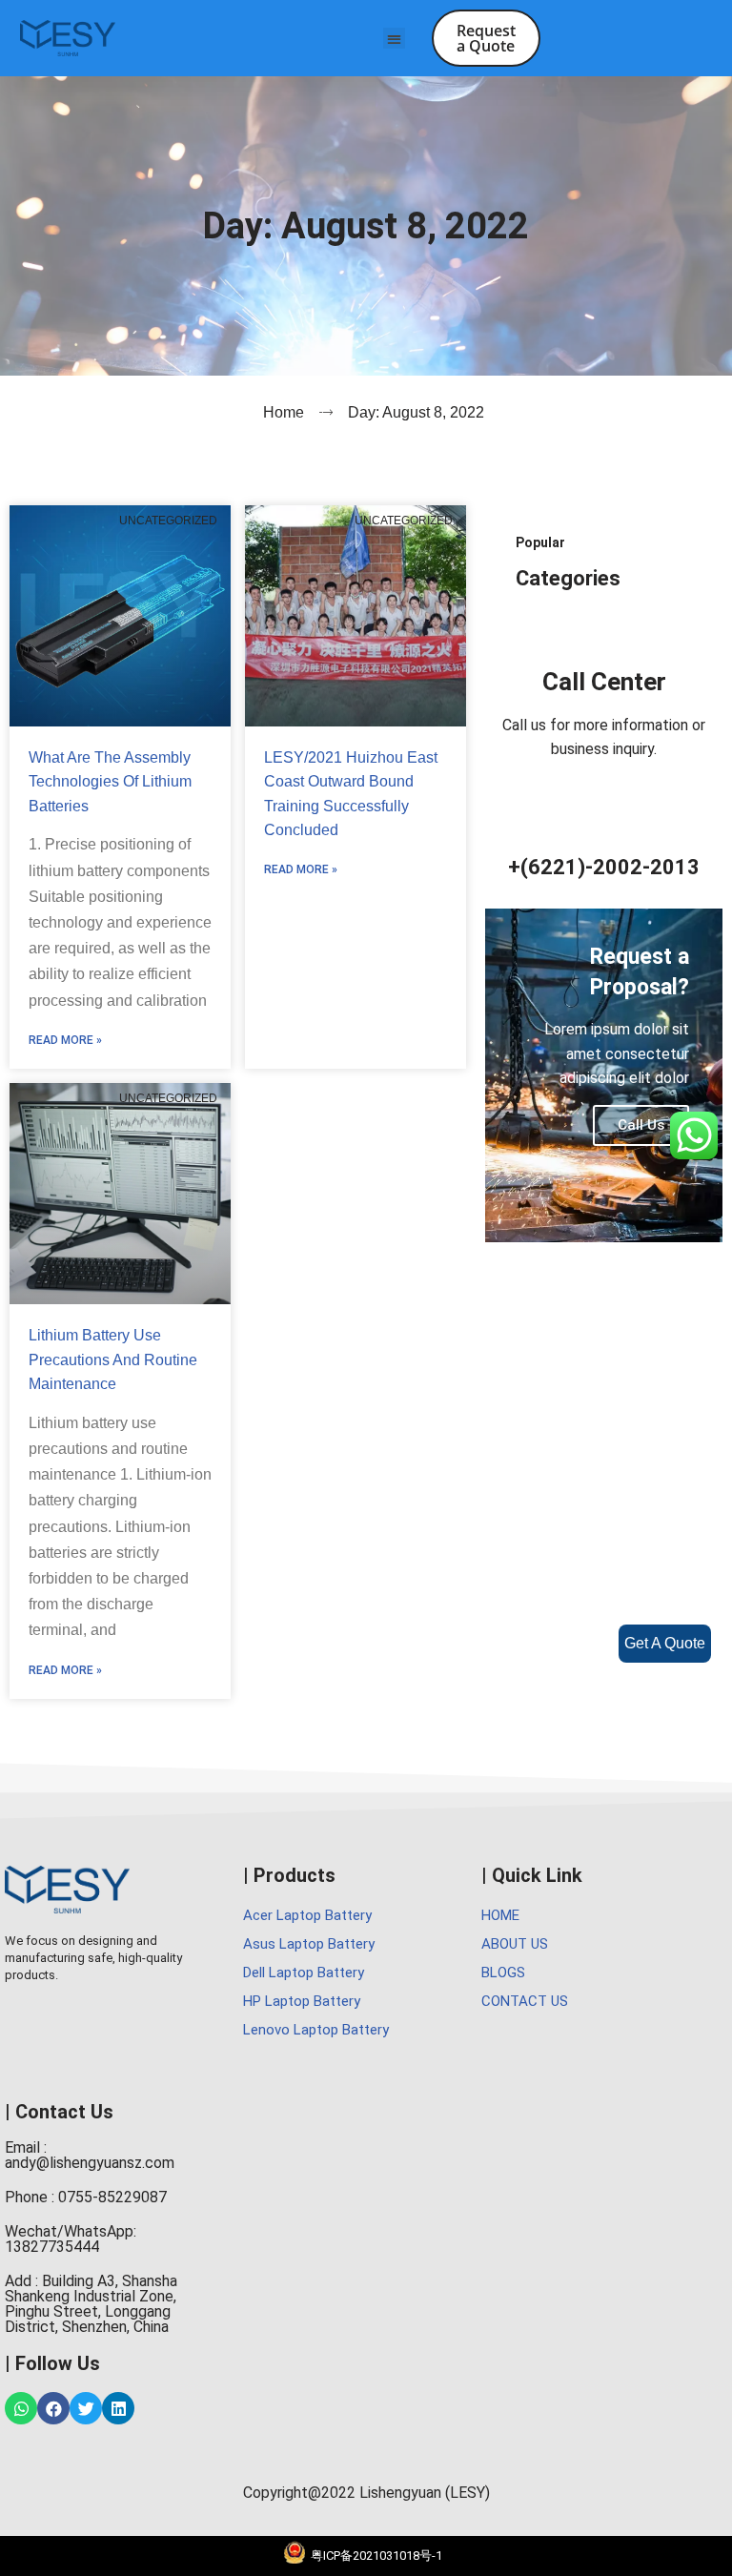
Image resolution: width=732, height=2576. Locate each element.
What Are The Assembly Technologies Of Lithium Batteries (110, 782)
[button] (394, 39)
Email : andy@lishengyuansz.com (90, 2155)
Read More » (65, 1040)
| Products (289, 1875)
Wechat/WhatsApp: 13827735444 (71, 2239)
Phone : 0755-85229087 (86, 2197)
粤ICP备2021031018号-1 (376, 2556)
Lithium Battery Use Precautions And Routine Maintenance (113, 1360)
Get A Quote (665, 1643)
